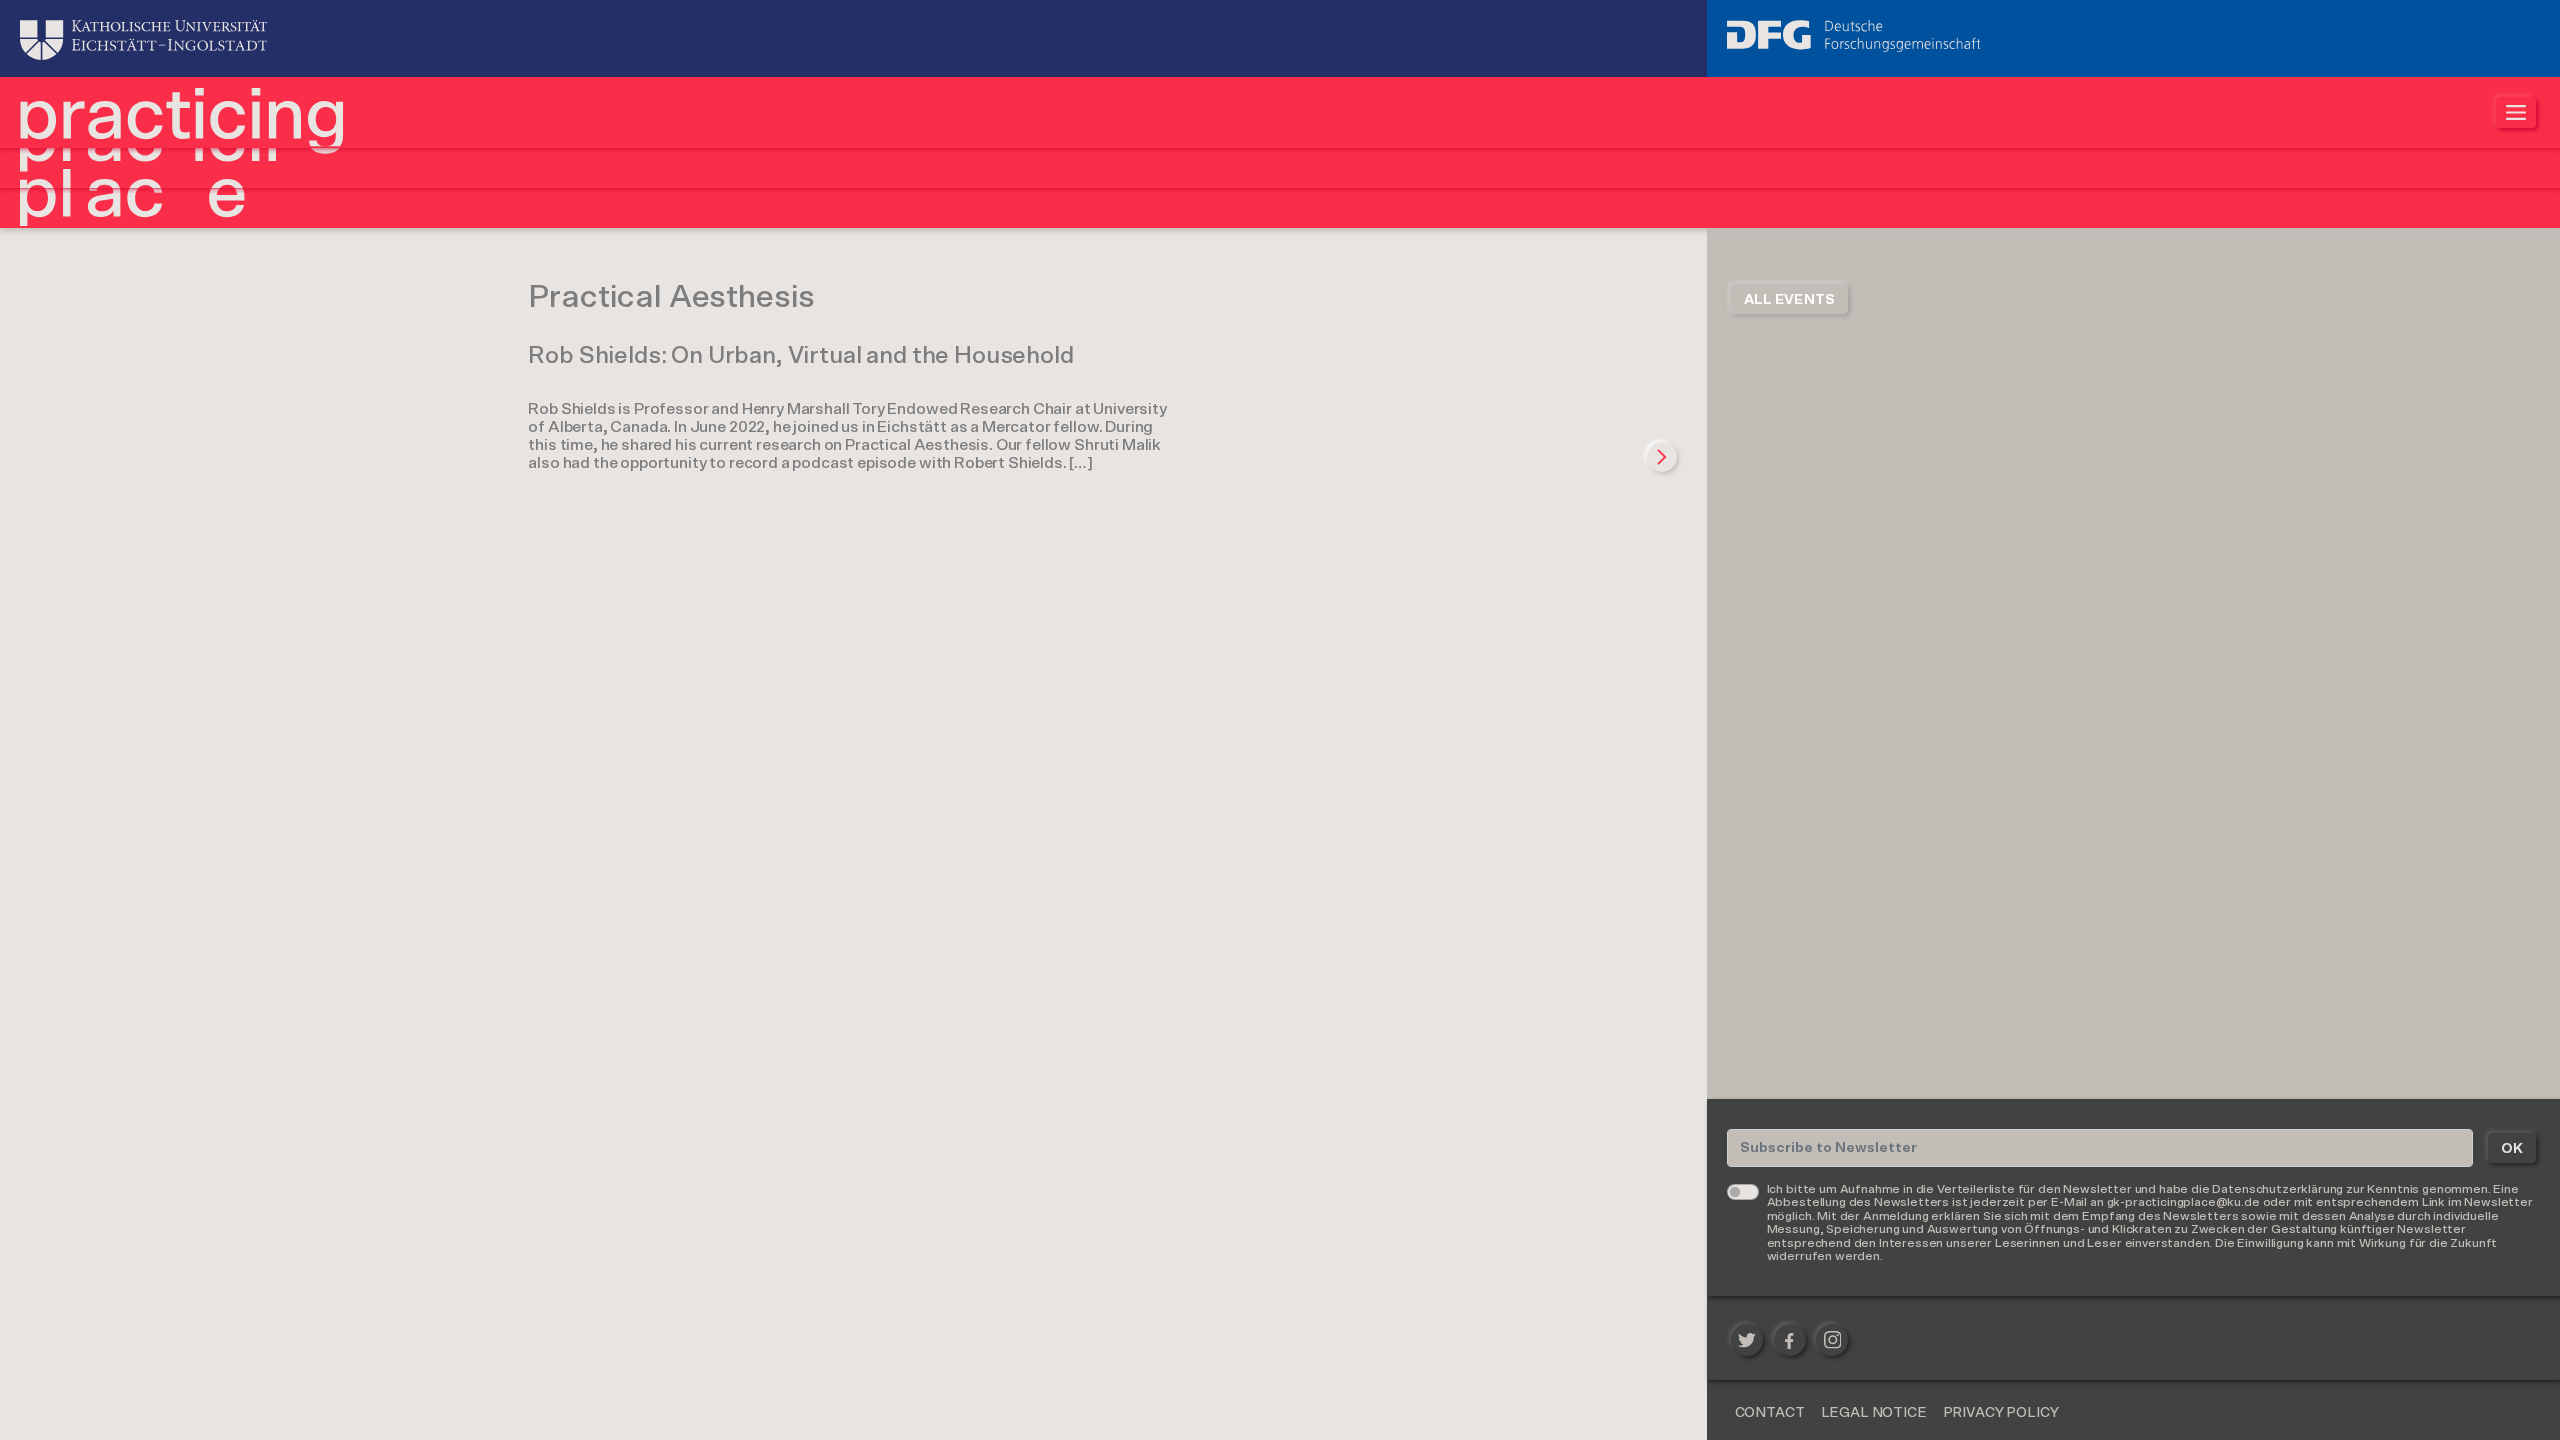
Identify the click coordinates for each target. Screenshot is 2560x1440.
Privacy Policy (2001, 1413)
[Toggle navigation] (2516, 112)
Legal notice (1874, 1413)
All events (1789, 300)
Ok (2512, 1149)
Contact (1770, 1413)
